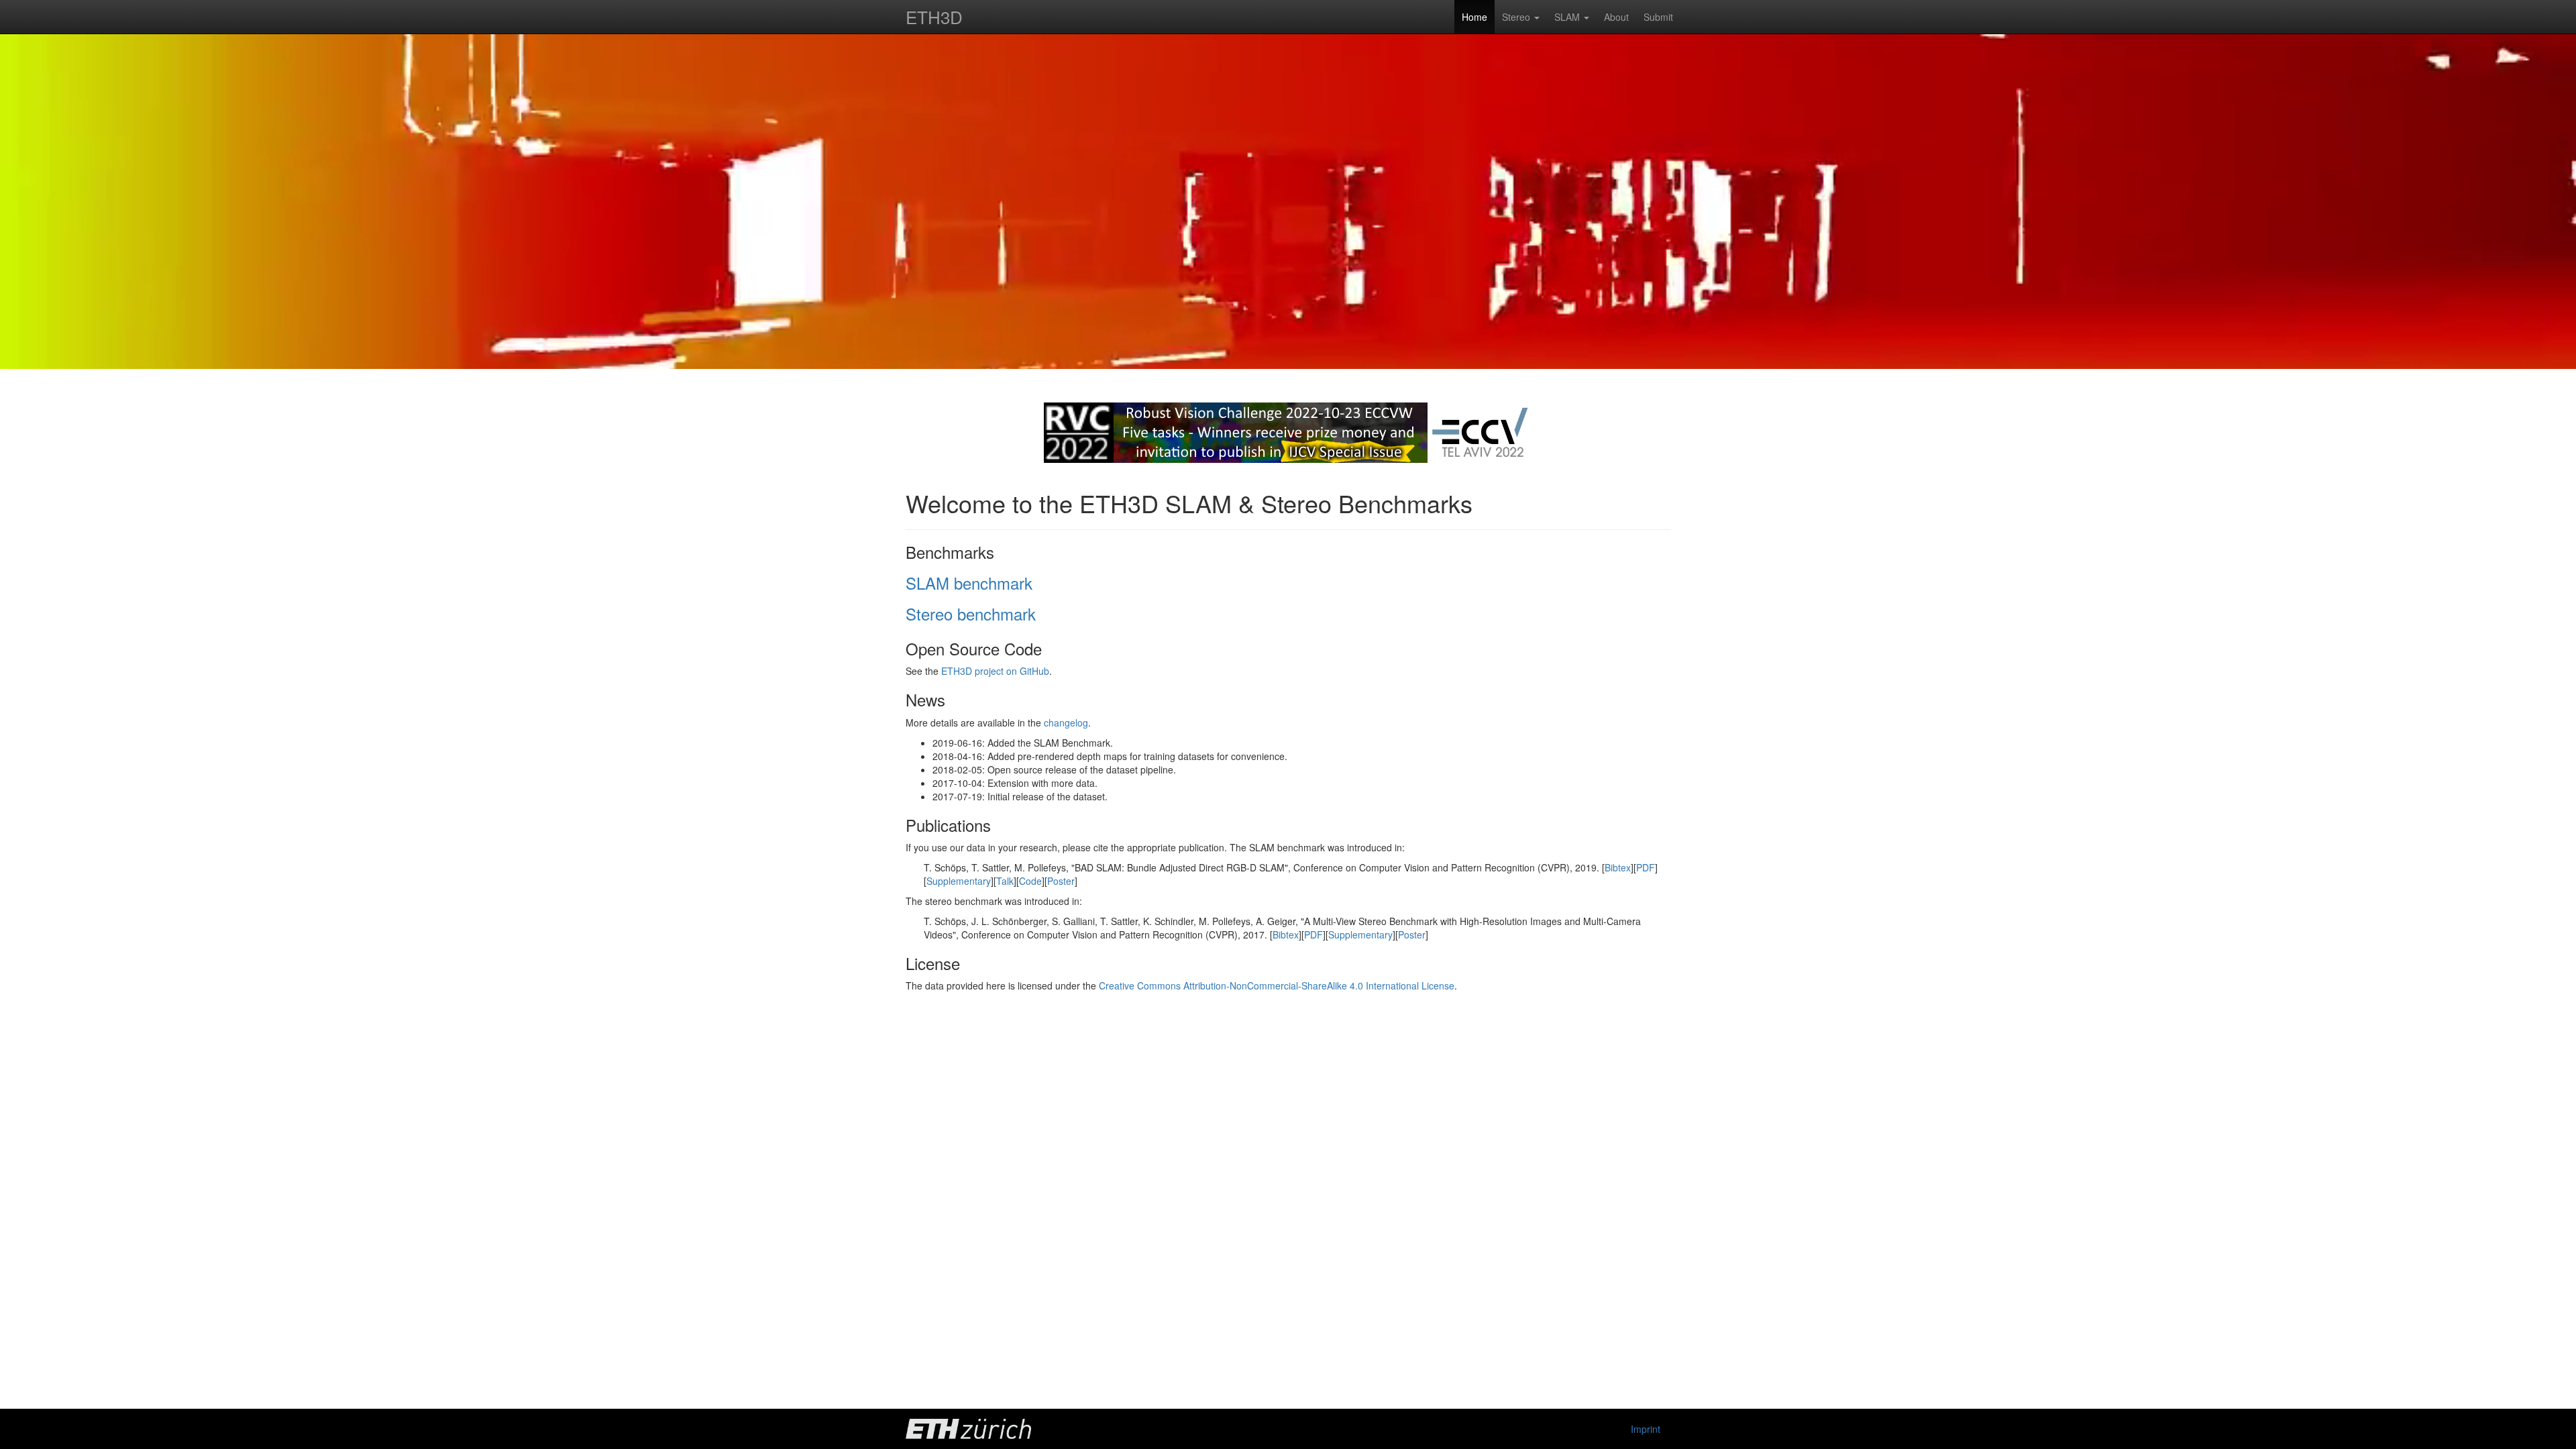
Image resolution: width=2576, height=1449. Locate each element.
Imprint (1646, 1429)
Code (1030, 881)
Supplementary (959, 881)
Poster (1061, 881)
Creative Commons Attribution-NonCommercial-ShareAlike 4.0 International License (1277, 985)
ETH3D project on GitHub (995, 671)
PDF (1646, 867)
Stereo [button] (1517, 17)
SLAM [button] (1568, 17)
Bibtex (1618, 867)
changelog (1066, 722)
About (1616, 17)
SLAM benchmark (969, 583)
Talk (1005, 881)
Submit (1658, 17)
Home (1474, 17)
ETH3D (934, 16)
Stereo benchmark (971, 613)
